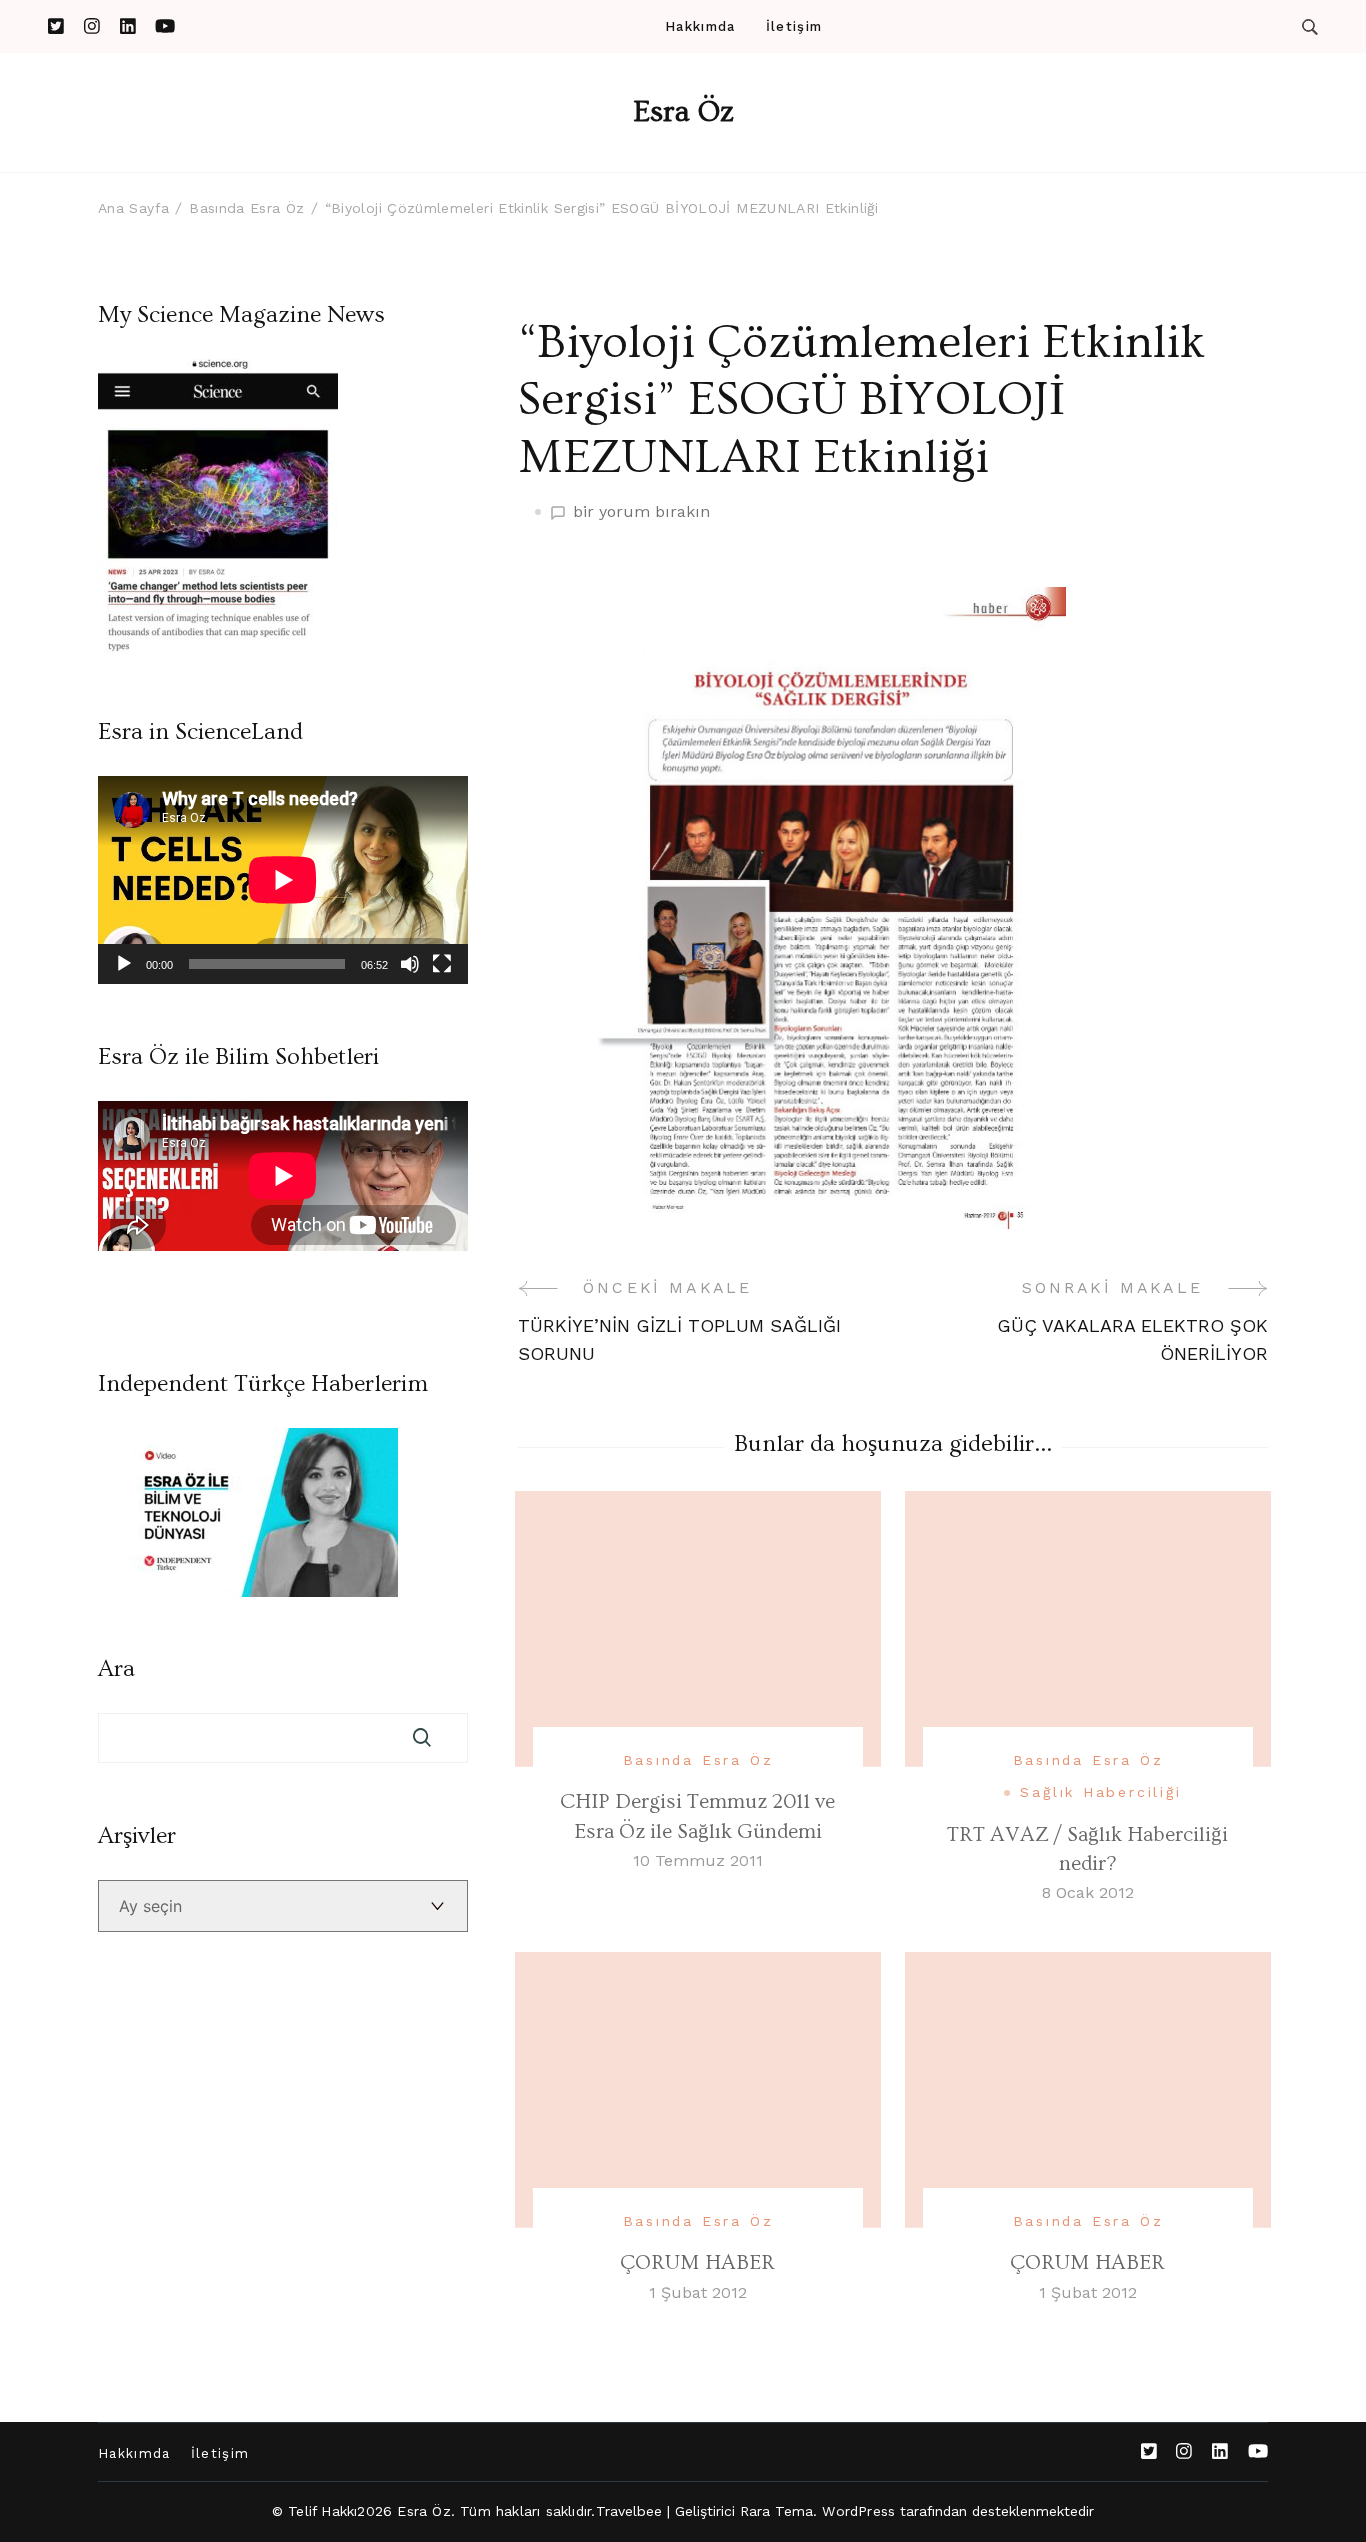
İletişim (794, 26)
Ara (116, 1669)
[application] (283, 880)
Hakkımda (700, 26)
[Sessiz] (410, 964)
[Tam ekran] (442, 964)
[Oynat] (124, 964)
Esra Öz (683, 112)
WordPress (858, 2511)
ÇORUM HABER (697, 2262)
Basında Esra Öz (698, 1760)
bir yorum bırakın (641, 513)
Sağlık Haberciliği (1100, 1792)
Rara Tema (777, 2511)
